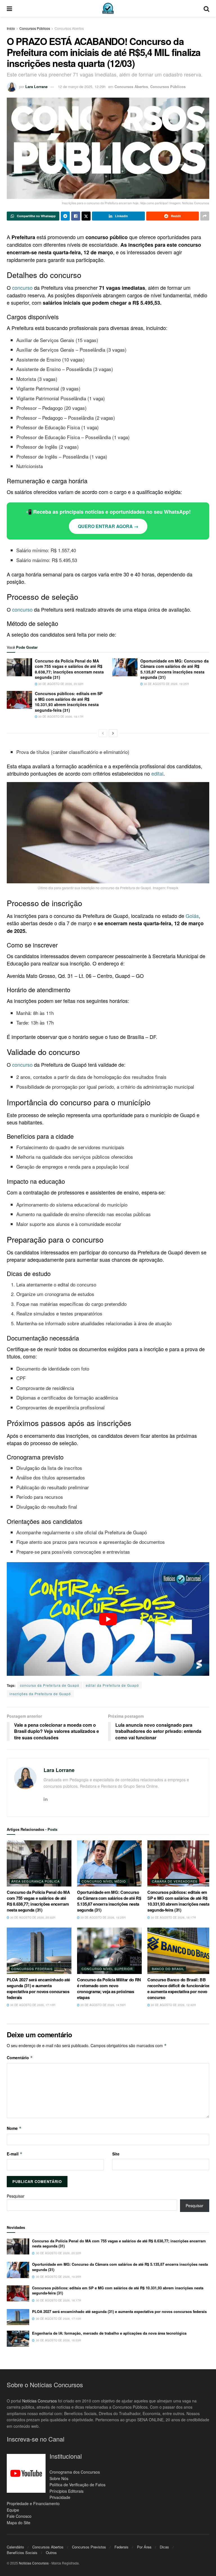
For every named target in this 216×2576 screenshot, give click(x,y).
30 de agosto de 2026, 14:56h (103, 2005)
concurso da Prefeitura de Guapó (50, 1685)
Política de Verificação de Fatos (77, 2485)
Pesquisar (16, 2196)
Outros (51, 2553)
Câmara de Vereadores (175, 1881)
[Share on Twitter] (86, 216)
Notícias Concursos (40, 2401)
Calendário (15, 2547)
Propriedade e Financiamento (33, 2503)
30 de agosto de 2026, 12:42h (173, 2005)
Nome (14, 2128)
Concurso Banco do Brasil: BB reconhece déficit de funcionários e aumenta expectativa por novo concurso (179, 1988)
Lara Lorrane (36, 87)
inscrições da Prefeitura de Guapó (40, 1694)
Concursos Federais (32, 1969)
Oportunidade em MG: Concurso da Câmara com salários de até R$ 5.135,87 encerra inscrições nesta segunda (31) (175, 669)
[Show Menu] (9, 8)
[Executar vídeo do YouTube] (108, 1619)
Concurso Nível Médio (104, 1881)
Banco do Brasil (168, 1969)
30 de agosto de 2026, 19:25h (166, 684)
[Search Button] (206, 8)
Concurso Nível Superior (107, 1969)
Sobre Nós (59, 2478)
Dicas (164, 2547)
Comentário (20, 2058)
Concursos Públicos (35, 28)
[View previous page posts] (103, 733)
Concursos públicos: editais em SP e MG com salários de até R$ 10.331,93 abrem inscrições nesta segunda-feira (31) (69, 702)
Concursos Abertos (69, 28)
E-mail (15, 2154)
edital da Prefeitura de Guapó (112, 1685)
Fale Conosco (19, 2516)
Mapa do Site (19, 2523)
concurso (22, 288)
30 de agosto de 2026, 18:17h (60, 717)
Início (11, 28)
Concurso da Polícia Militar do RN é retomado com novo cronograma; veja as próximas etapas (109, 1988)
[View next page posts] (113, 733)
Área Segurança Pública (35, 1881)
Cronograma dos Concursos (75, 2472)
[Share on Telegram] (65, 216)
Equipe (13, 2510)
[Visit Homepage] (108, 8)
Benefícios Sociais (22, 2553)
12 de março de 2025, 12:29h (82, 87)
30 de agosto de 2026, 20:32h (60, 684)
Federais (121, 2547)
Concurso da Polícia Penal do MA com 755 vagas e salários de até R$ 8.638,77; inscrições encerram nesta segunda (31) (69, 669)
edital (157, 773)
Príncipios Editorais (67, 2491)
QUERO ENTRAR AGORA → (108, 526)
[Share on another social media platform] (205, 216)
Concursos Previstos (89, 2547)
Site (116, 2154)
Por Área (144, 2547)
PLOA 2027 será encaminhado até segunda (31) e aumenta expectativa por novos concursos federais (38, 1988)
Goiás (192, 916)
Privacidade (60, 2497)
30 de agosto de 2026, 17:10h (32, 2005)
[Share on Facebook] (76, 216)
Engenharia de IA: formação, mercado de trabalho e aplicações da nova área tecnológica (109, 2333)
